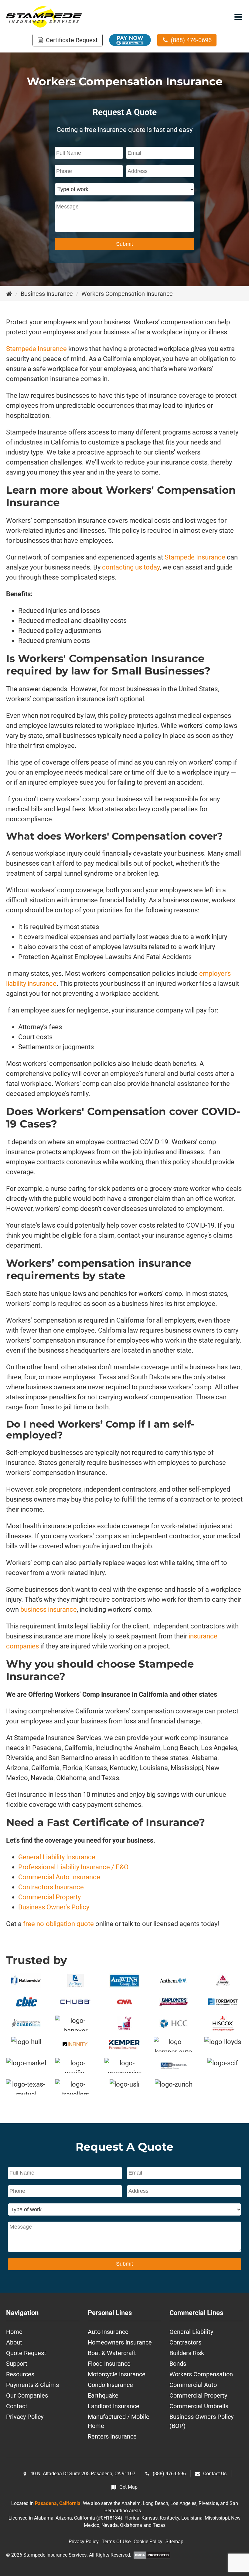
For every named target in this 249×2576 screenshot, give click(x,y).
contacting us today (131, 567)
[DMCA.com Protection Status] (152, 2556)
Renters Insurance (112, 2436)
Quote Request (26, 2353)
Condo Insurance (110, 2385)
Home (14, 2332)
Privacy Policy (25, 2417)
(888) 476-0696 (169, 2474)
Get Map (128, 2487)
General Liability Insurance (57, 1857)
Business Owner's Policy (54, 1907)
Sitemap (174, 2542)
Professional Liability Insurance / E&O (73, 1867)
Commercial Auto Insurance (59, 1877)
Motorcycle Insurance (117, 2374)
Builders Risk (187, 2353)
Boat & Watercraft (112, 2353)
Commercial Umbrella (199, 2406)
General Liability (191, 2332)
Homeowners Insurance (120, 2342)
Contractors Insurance (51, 1887)
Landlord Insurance (114, 2406)
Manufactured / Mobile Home (119, 2421)
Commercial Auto (193, 2385)
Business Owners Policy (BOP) (201, 2421)
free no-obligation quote (58, 1924)
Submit (124, 244)
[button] (68, 40)
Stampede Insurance (36, 349)
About (14, 2342)
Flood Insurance (109, 2364)
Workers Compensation (201, 2374)
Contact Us (215, 2474)
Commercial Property (49, 1897)
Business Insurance (47, 294)
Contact (17, 2406)
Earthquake (103, 2395)
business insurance (48, 1609)
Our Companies (27, 2395)
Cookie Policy (148, 2542)
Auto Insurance (108, 2332)
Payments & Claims (32, 2385)
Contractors (185, 2342)
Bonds (178, 2364)
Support (17, 2364)
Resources (20, 2374)
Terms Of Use (116, 2542)
